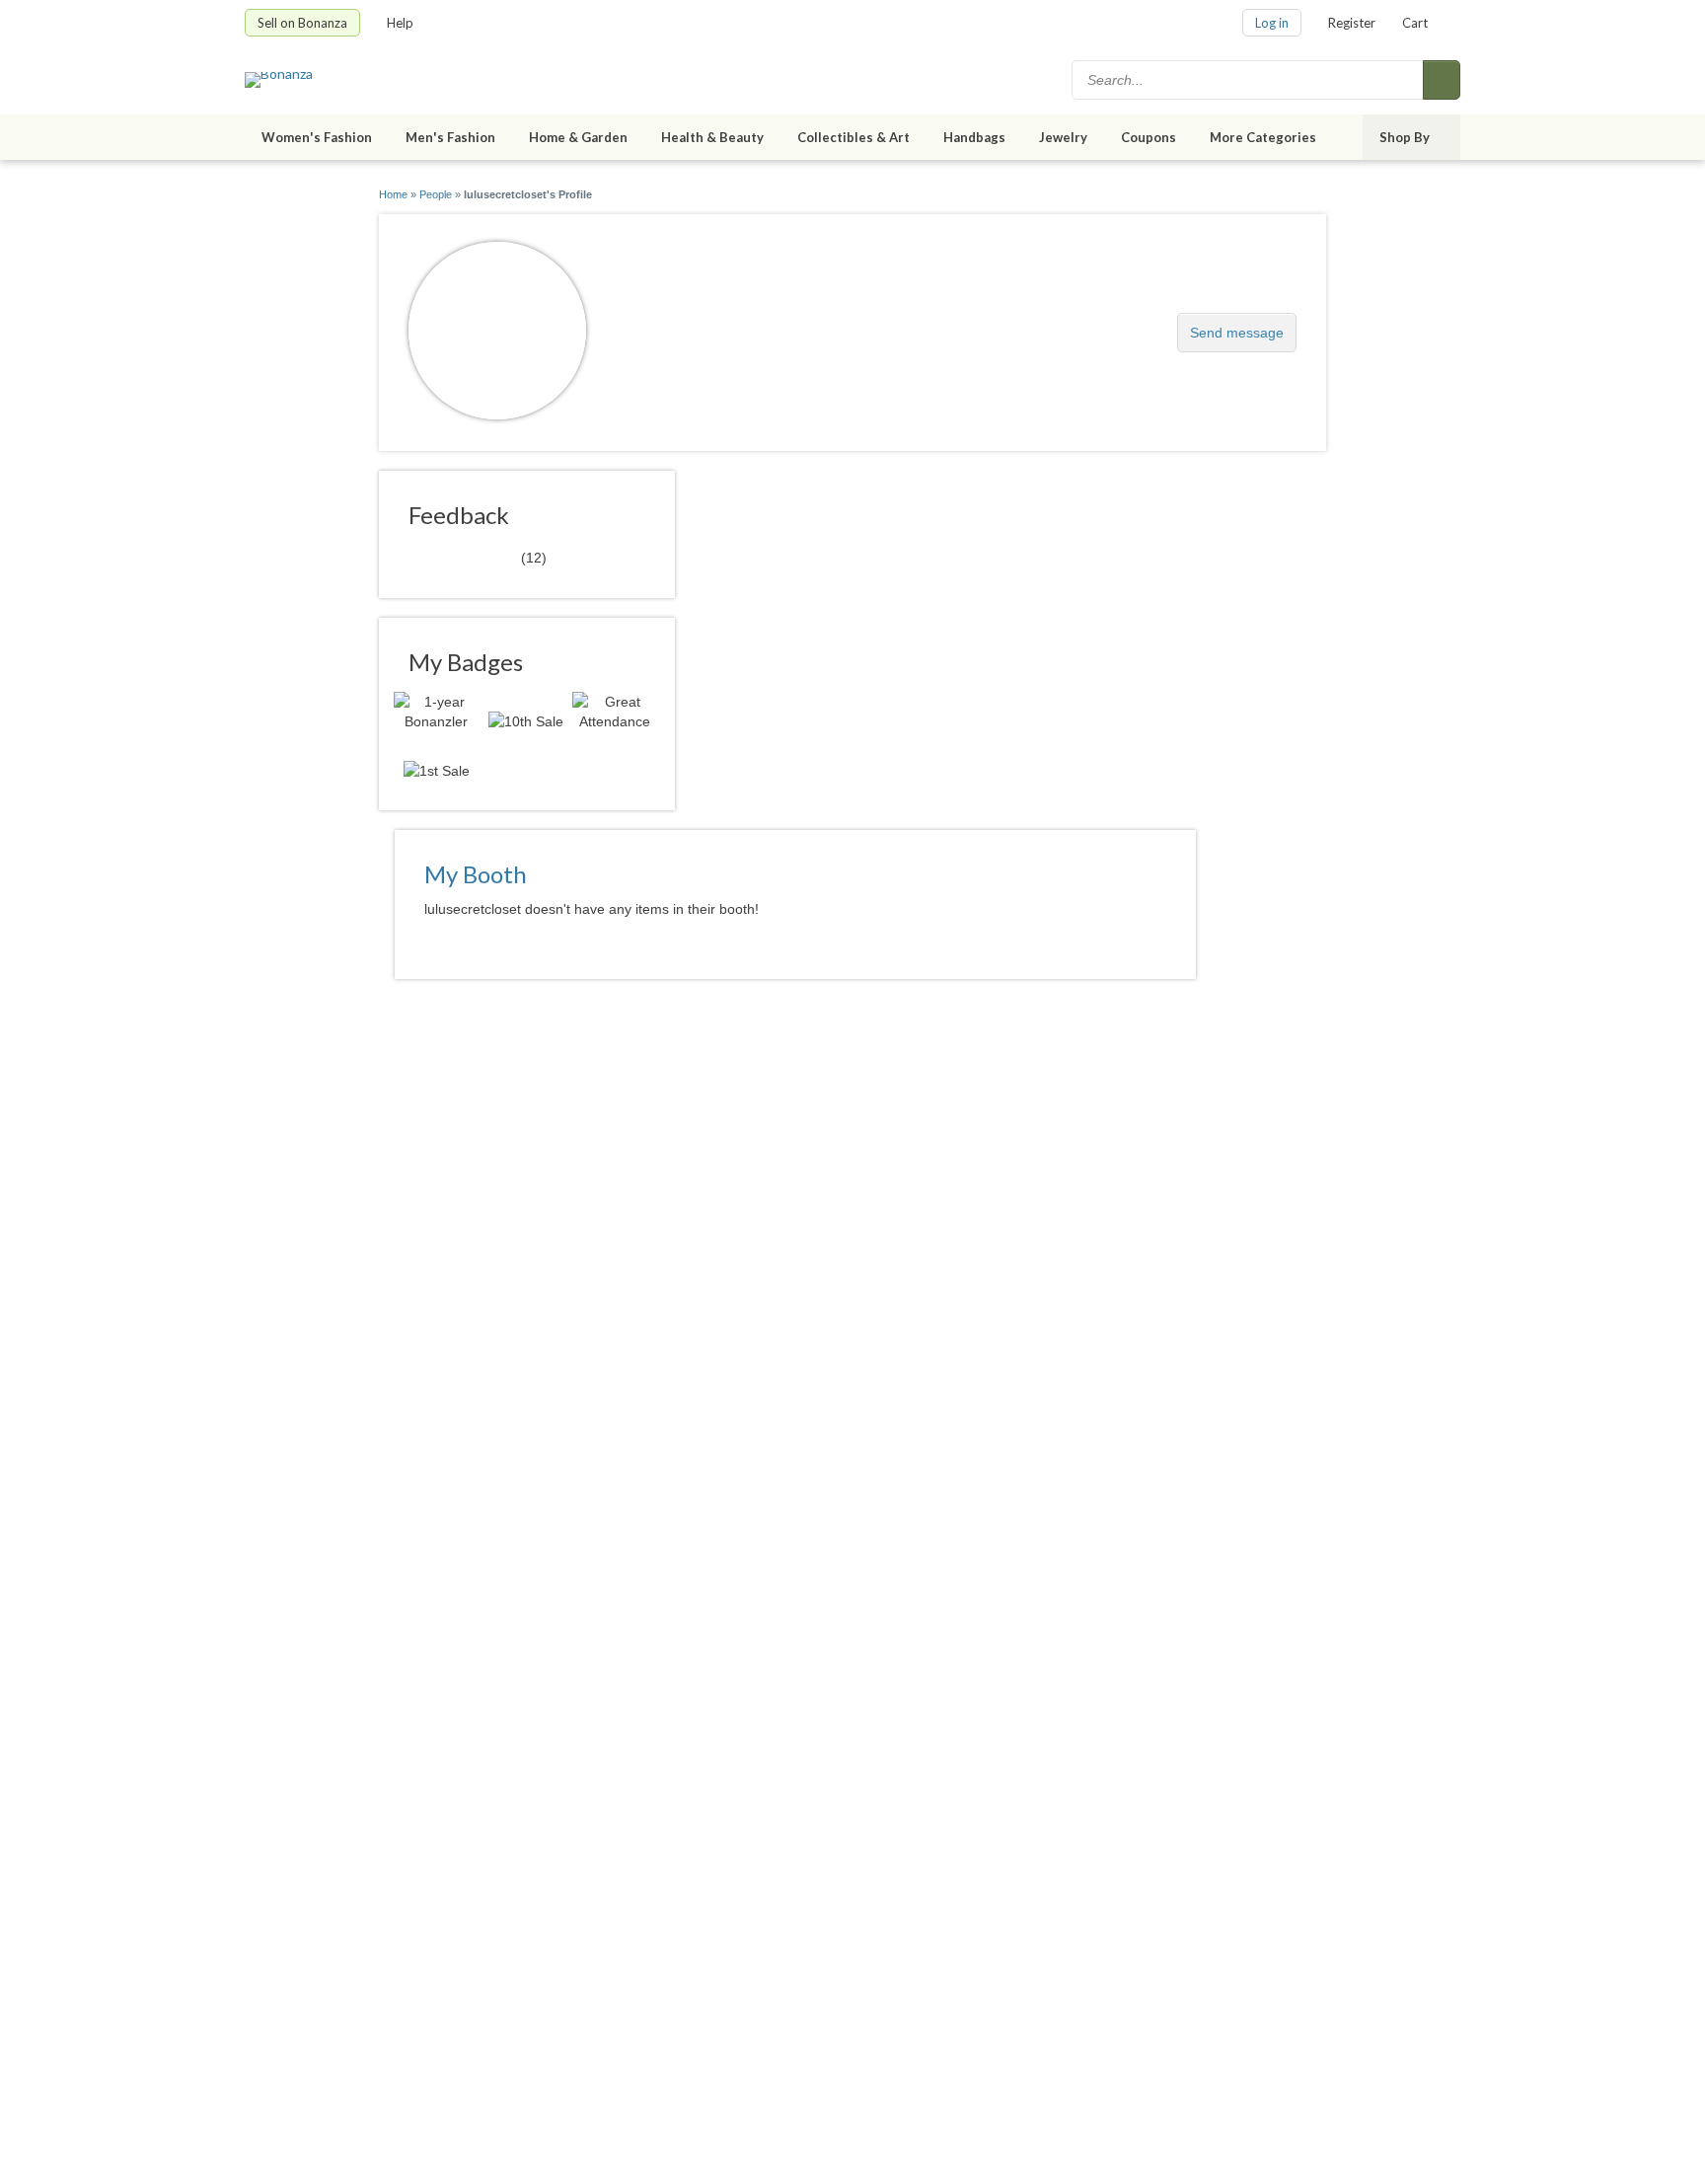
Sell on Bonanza (302, 23)
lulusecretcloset (696, 322)
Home (393, 194)
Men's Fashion (450, 137)
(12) (478, 557)
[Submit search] (1442, 80)
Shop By (1405, 137)
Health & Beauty (712, 137)
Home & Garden (578, 137)
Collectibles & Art (853, 137)
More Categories (1263, 137)
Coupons (1149, 137)
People (436, 194)
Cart (1415, 23)
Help (400, 23)
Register (1352, 23)
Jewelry (1063, 137)
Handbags (974, 137)
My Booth (476, 874)
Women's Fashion (317, 137)
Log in (1272, 23)
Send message (1237, 333)
